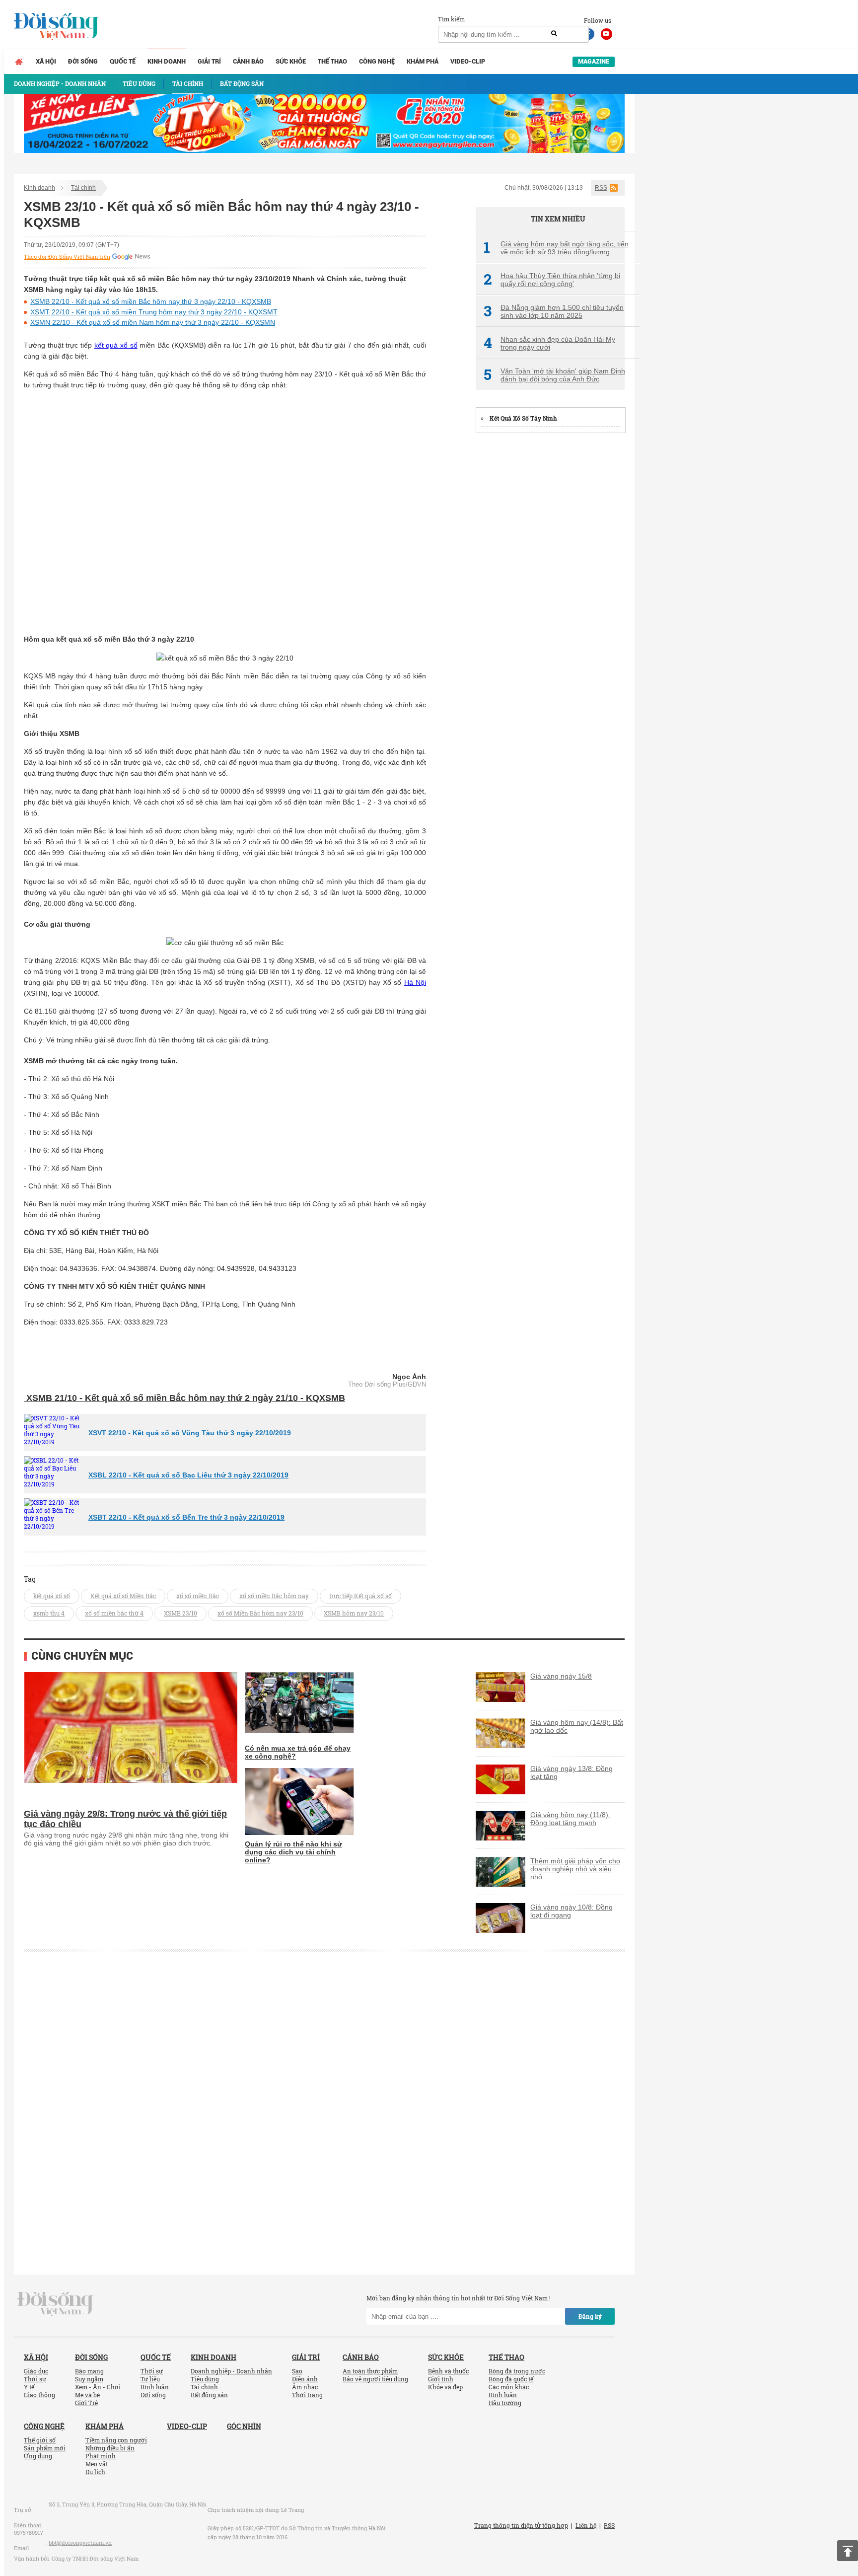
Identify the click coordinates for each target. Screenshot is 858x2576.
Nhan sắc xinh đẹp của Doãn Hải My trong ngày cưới (549, 343)
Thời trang (307, 2395)
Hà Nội (415, 982)
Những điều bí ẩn (110, 2448)
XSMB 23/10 (180, 1613)
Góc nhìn (244, 2426)
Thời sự (35, 2379)
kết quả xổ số (116, 345)
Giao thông (39, 2395)
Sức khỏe (291, 61)
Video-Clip (468, 61)
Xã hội (46, 61)
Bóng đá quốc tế (511, 2379)
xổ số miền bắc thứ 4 (114, 1613)
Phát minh (101, 2456)
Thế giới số (40, 2440)
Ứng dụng (38, 2456)
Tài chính (83, 188)
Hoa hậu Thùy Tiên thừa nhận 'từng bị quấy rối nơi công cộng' (552, 280)
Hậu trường (505, 2403)
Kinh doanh (167, 61)
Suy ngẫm (89, 2379)
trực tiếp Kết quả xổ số (360, 1596)
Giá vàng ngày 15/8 (561, 1676)
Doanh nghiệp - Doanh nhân (231, 2371)
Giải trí (209, 61)
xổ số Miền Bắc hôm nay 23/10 (260, 1613)
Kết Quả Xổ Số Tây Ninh (523, 418)
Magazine (594, 61)
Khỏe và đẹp (445, 2387)
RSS (601, 188)
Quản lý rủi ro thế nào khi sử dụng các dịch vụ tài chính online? (293, 1852)
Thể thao (332, 61)
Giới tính (441, 2379)
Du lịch (95, 2472)
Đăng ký (590, 2316)
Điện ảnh (305, 2379)
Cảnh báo (248, 61)
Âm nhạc (305, 2387)
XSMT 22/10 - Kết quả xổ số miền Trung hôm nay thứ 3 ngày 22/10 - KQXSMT (154, 312)
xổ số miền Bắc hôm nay (274, 1596)
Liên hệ (586, 2525)
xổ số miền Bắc (198, 1596)
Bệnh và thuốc (448, 2371)
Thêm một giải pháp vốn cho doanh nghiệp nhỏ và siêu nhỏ (575, 1869)
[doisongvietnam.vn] (55, 2303)
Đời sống (83, 61)
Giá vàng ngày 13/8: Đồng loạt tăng (572, 1772)
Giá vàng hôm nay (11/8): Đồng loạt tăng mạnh (570, 1819)
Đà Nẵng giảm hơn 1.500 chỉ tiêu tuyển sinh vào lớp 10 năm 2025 (554, 311)
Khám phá (423, 61)
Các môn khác (509, 2387)
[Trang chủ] (19, 62)
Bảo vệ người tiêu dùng (375, 2379)
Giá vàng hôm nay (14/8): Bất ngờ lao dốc (577, 1726)
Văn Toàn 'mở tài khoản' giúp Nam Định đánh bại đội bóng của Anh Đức (554, 375)
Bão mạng (89, 2371)
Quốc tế (123, 61)
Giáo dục (36, 2371)
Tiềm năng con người (116, 2440)
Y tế (29, 2387)
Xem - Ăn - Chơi (98, 2387)
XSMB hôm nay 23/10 (354, 1613)
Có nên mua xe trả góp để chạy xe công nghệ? (298, 1752)
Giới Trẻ (86, 2403)
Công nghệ (377, 61)
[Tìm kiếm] (554, 34)
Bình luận (155, 2387)
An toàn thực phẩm (370, 2371)
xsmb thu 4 (49, 1613)
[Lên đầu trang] (848, 2551)
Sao (297, 2371)
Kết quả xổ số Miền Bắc (123, 1596)
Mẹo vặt (97, 2464)
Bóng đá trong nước (517, 2371)
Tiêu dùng (205, 2379)
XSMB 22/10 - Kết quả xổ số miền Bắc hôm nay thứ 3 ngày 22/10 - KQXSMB (151, 301)
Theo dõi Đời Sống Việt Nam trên (67, 257)
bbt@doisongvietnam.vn (80, 2542)
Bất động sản (209, 2395)
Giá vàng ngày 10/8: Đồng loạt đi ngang (572, 1911)
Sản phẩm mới (45, 2448)
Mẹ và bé (87, 2395)
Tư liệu (150, 2379)
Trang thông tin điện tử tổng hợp (521, 2525)
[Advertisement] (550, 591)
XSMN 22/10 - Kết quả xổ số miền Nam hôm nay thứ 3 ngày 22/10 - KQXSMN (153, 322)
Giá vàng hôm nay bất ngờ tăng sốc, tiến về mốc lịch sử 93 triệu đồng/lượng (556, 248)
